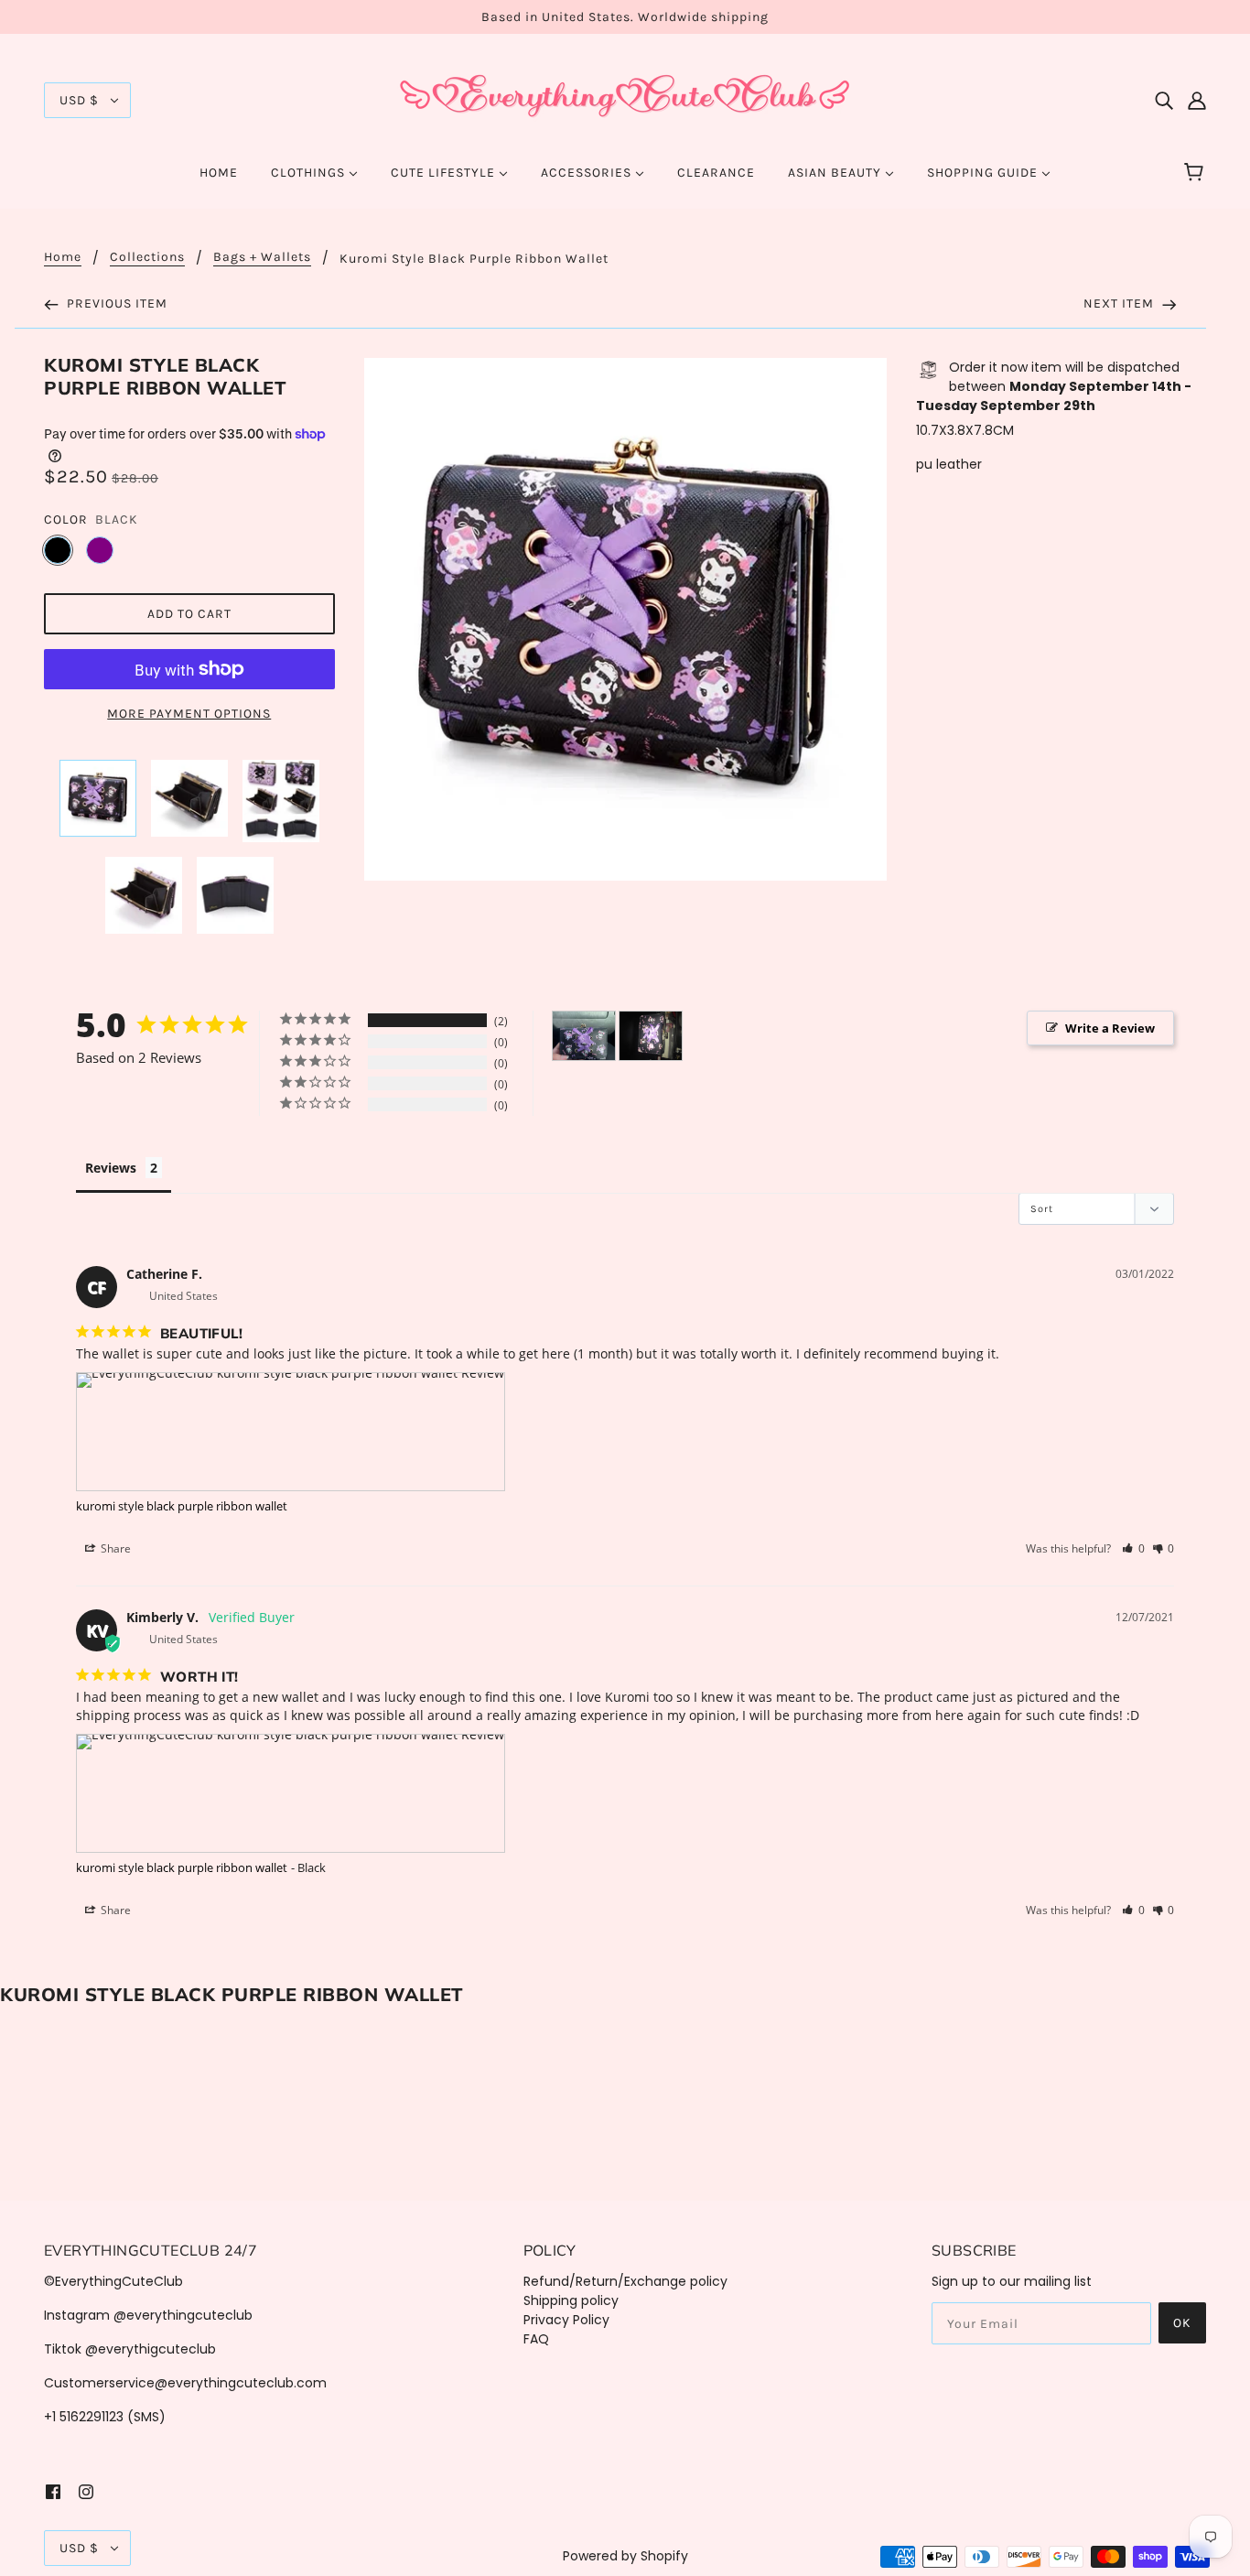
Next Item (1121, 303)
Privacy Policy (566, 2320)
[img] (1164, 100)
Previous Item (115, 303)
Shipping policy (571, 2300)
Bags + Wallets (262, 258)
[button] (1133, 1548)
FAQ (536, 2339)
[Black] (58, 550)
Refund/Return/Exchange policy (625, 2281)
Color (66, 520)
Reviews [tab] (111, 1168)
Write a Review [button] (1110, 1028)
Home (63, 258)
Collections (147, 258)
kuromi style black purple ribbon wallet (182, 1506)
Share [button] (114, 1548)
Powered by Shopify (625, 2556)
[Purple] (100, 550)
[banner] (625, 99)
